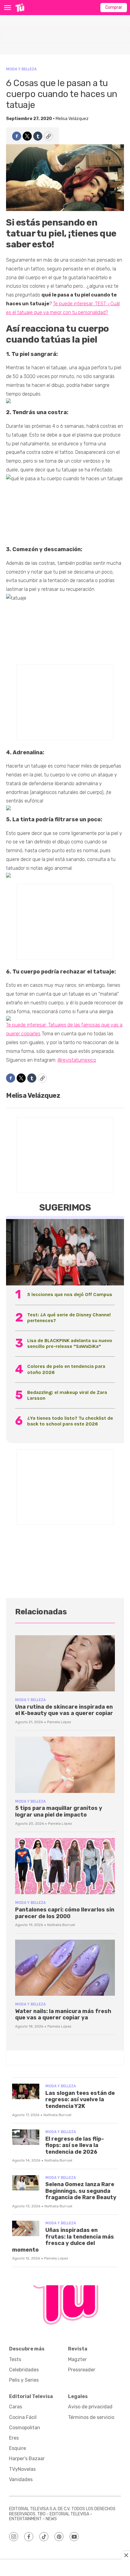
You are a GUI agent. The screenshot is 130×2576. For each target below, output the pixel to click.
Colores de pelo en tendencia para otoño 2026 (66, 1369)
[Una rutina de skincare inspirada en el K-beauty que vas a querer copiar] (65, 1663)
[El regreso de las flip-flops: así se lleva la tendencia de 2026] (26, 2137)
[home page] (20, 8)
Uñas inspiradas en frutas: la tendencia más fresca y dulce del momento (63, 2240)
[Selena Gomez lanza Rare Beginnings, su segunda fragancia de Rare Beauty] (26, 2183)
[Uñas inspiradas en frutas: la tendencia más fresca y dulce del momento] (26, 2228)
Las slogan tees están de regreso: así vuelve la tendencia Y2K (80, 2100)
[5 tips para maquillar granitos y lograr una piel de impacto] (65, 1765)
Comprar (114, 7)
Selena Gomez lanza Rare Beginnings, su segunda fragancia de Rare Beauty (81, 2191)
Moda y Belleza (21, 69)
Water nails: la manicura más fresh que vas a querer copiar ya (63, 2015)
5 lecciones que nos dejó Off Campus (70, 1294)
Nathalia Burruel (61, 1925)
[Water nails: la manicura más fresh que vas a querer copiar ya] (65, 1968)
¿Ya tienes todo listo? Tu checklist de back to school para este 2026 (70, 1421)
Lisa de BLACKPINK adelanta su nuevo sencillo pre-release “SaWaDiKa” (70, 1343)
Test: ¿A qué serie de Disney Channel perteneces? (69, 1318)
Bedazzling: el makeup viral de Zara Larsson (67, 1395)
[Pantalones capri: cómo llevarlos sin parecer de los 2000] (65, 1866)
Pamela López (59, 1722)
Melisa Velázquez (72, 119)
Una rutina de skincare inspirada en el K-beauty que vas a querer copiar (64, 1710)
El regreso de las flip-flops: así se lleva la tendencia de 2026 (75, 2145)
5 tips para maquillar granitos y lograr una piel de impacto (59, 1811)
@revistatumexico (77, 1060)
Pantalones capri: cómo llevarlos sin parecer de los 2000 (65, 1913)
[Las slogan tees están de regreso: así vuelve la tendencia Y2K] (26, 2091)
